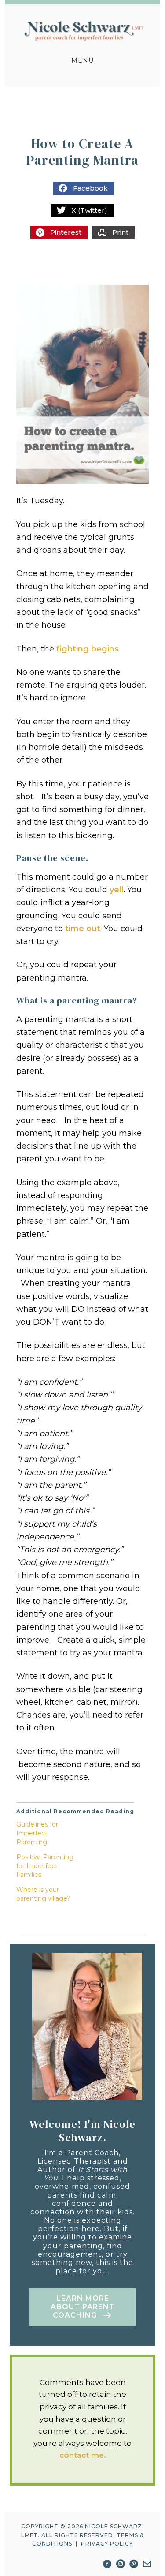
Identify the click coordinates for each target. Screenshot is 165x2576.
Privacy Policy (107, 2544)
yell (117, 890)
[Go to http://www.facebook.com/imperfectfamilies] (107, 2565)
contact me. (83, 2455)
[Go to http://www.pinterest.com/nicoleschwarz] (134, 2565)
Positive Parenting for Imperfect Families (45, 1866)
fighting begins (88, 649)
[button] (82, 2307)
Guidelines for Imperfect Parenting (37, 1833)
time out (83, 929)
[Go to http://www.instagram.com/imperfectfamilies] (121, 2565)
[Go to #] (147, 2565)
